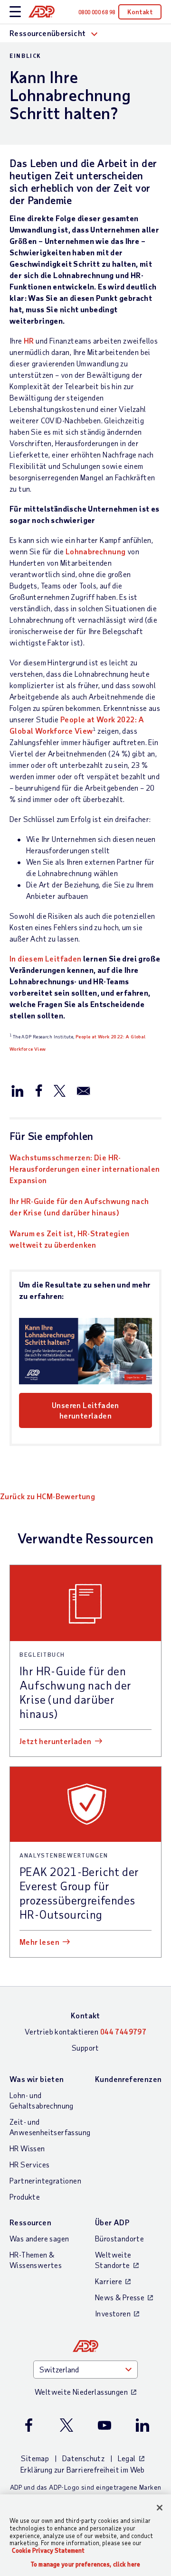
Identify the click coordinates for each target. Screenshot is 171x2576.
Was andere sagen (39, 2238)
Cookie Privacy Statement (48, 2550)
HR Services (29, 2164)
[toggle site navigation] (15, 12)
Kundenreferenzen (128, 2079)
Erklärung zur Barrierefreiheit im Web (83, 2469)
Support (85, 2048)
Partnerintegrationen (45, 2180)
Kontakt (140, 12)
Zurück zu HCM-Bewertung (47, 1496)
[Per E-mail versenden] (84, 1090)
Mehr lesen (39, 1942)
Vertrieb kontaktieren (85, 2031)
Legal (127, 2458)
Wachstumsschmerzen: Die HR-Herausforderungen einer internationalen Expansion (85, 1169)
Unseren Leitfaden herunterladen (85, 1410)
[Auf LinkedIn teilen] (18, 1090)
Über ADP (112, 2222)
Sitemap (35, 2458)
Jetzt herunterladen (56, 1741)
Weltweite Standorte (113, 2260)
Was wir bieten (37, 2079)
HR (29, 341)
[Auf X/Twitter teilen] (59, 1090)
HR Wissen (27, 2148)
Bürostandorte (119, 2238)
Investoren (113, 2313)
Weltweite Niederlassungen (81, 2392)
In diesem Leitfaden (46, 958)
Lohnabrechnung (96, 551)
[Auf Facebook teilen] (38, 1090)
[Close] (160, 2508)
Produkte (25, 2197)
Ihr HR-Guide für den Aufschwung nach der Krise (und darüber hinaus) (79, 1207)
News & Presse (120, 2297)
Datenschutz (83, 2458)
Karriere (109, 2281)
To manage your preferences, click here (85, 2564)
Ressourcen (30, 2222)
